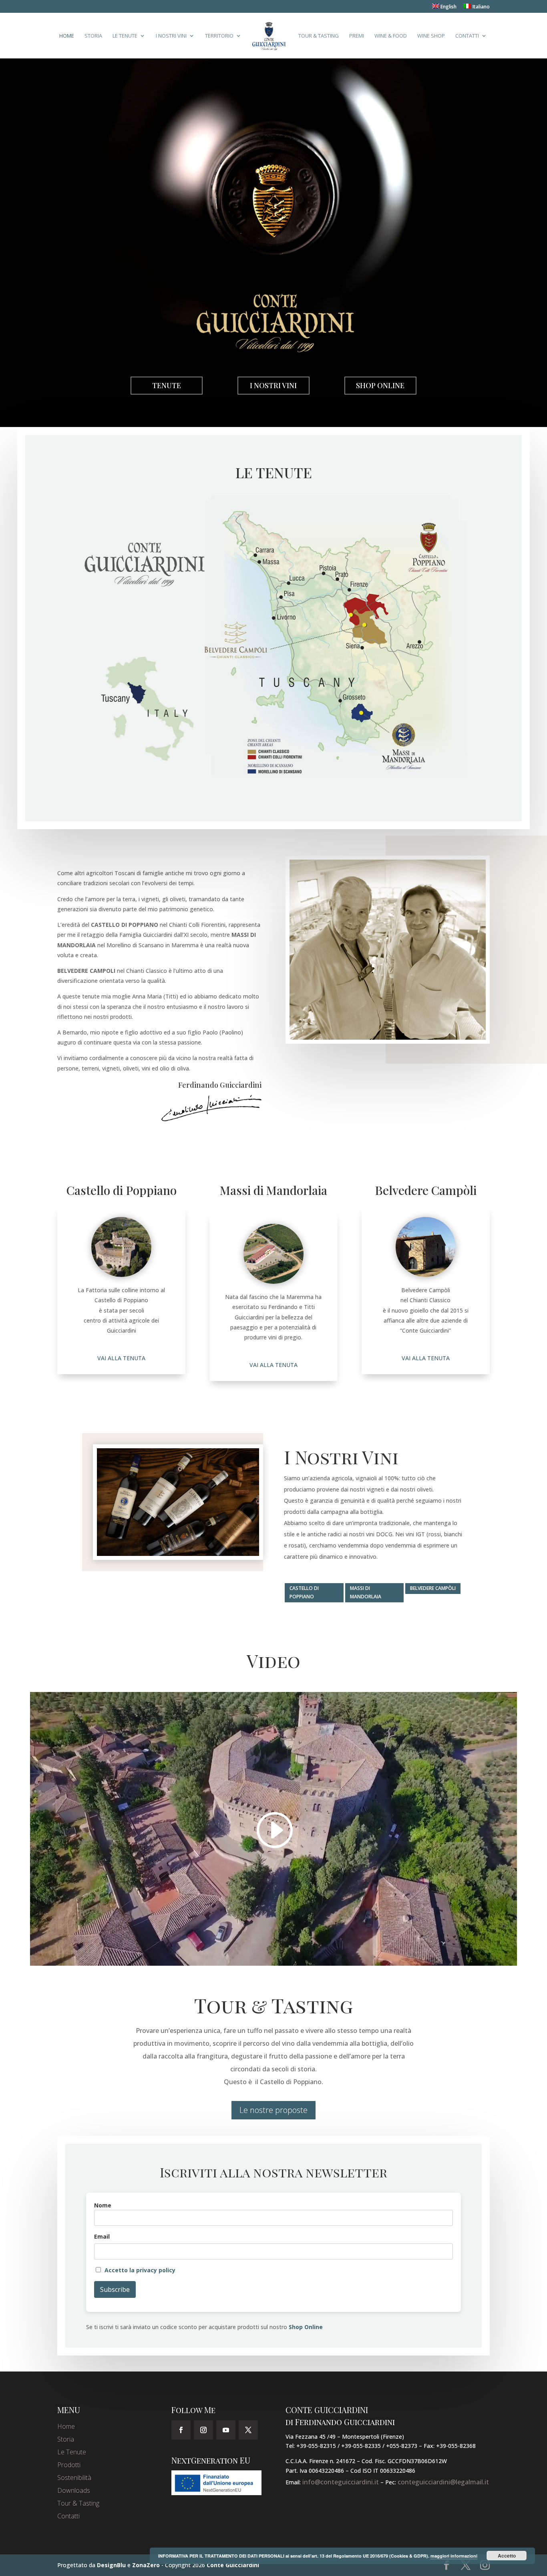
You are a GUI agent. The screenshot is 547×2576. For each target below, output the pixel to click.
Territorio (219, 36)
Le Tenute (125, 36)
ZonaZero (146, 2565)
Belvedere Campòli (433, 1588)
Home (67, 36)
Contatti (467, 36)
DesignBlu (111, 2565)
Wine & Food (391, 36)
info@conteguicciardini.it (341, 2482)
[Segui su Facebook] (181, 2430)
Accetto (507, 2556)
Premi (357, 36)
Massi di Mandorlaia (366, 1592)
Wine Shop (431, 36)
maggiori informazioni (454, 2556)
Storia (93, 36)
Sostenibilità (74, 2478)
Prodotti (69, 2465)
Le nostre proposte (273, 2110)
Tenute (167, 385)
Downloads (74, 2490)
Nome (103, 2205)
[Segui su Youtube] (226, 2430)
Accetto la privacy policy (140, 2270)
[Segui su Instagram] (203, 2430)
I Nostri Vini (171, 36)
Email (102, 2236)
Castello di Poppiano (304, 1592)
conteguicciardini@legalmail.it (443, 2482)
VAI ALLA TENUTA (121, 1358)
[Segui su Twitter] (248, 2430)
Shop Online (380, 385)
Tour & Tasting (319, 36)
